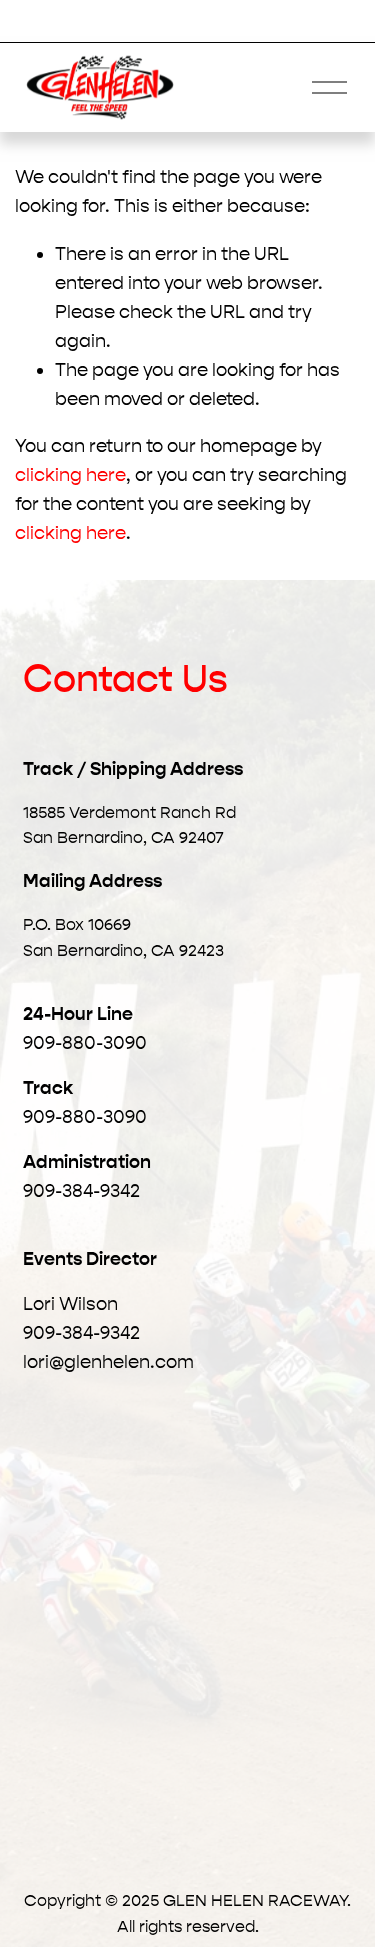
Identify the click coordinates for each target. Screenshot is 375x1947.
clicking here (70, 475)
